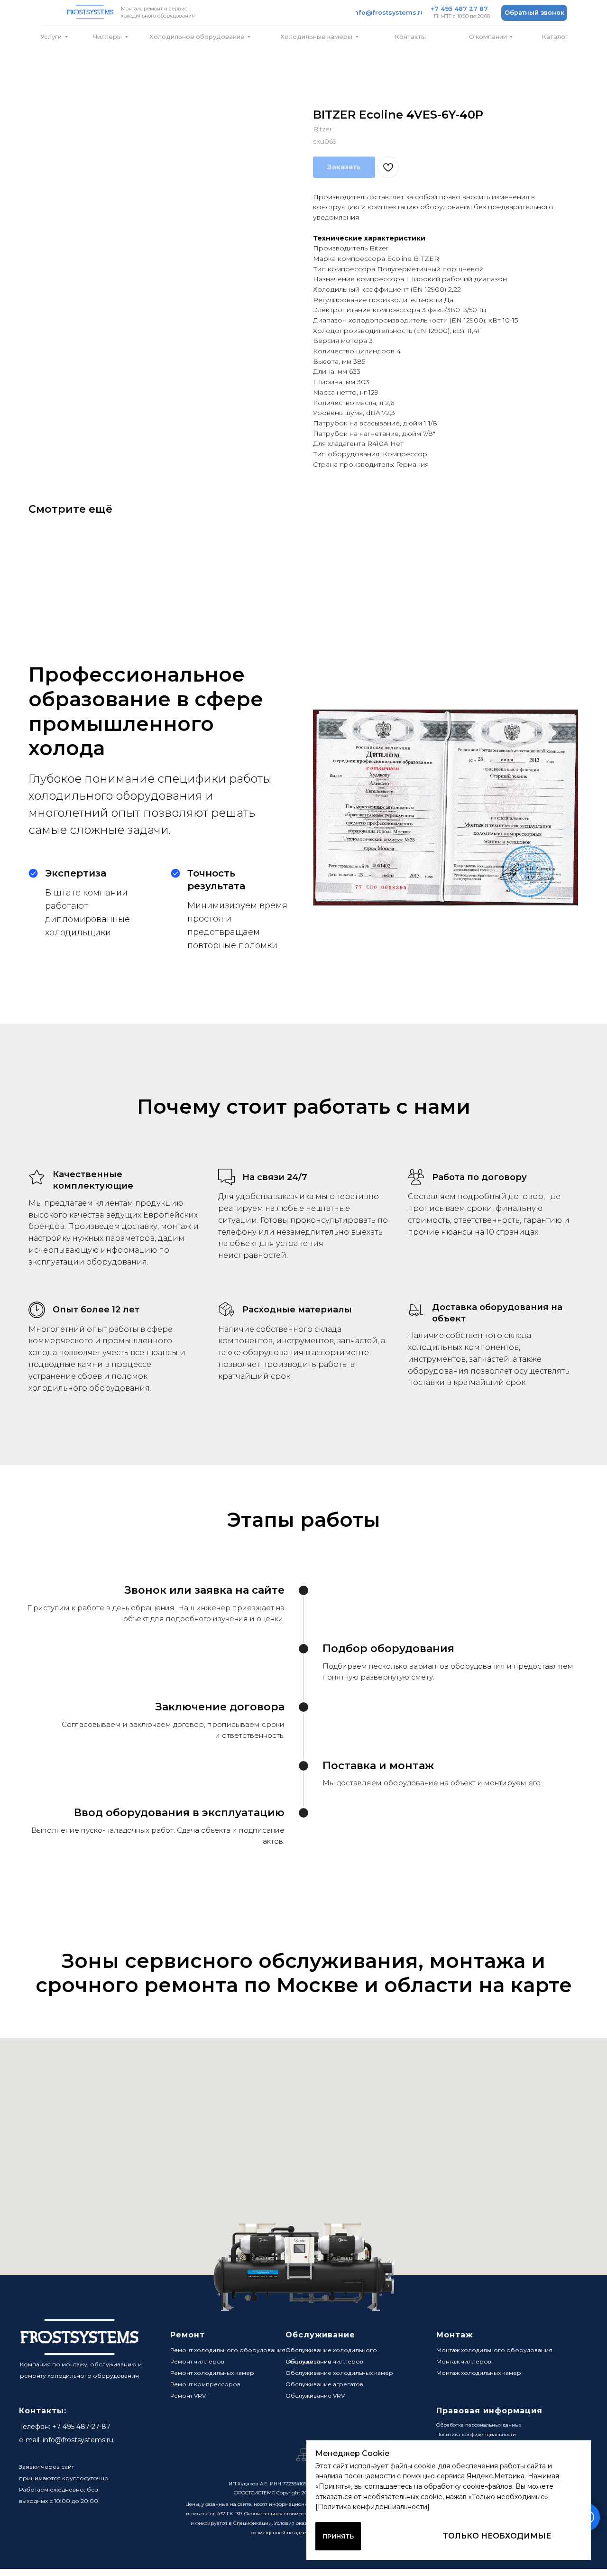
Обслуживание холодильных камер (339, 2373)
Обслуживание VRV (315, 2396)
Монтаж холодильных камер (479, 2373)
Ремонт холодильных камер (212, 2373)
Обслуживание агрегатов (324, 2384)
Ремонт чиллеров (197, 2361)
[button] (534, 13)
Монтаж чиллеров (464, 2361)
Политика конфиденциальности (476, 2434)
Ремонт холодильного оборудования (228, 2350)
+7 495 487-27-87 (81, 2427)
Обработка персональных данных (479, 2425)
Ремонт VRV (188, 2396)
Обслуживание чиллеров (324, 2361)
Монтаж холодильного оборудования (494, 2350)
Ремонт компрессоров (205, 2384)
